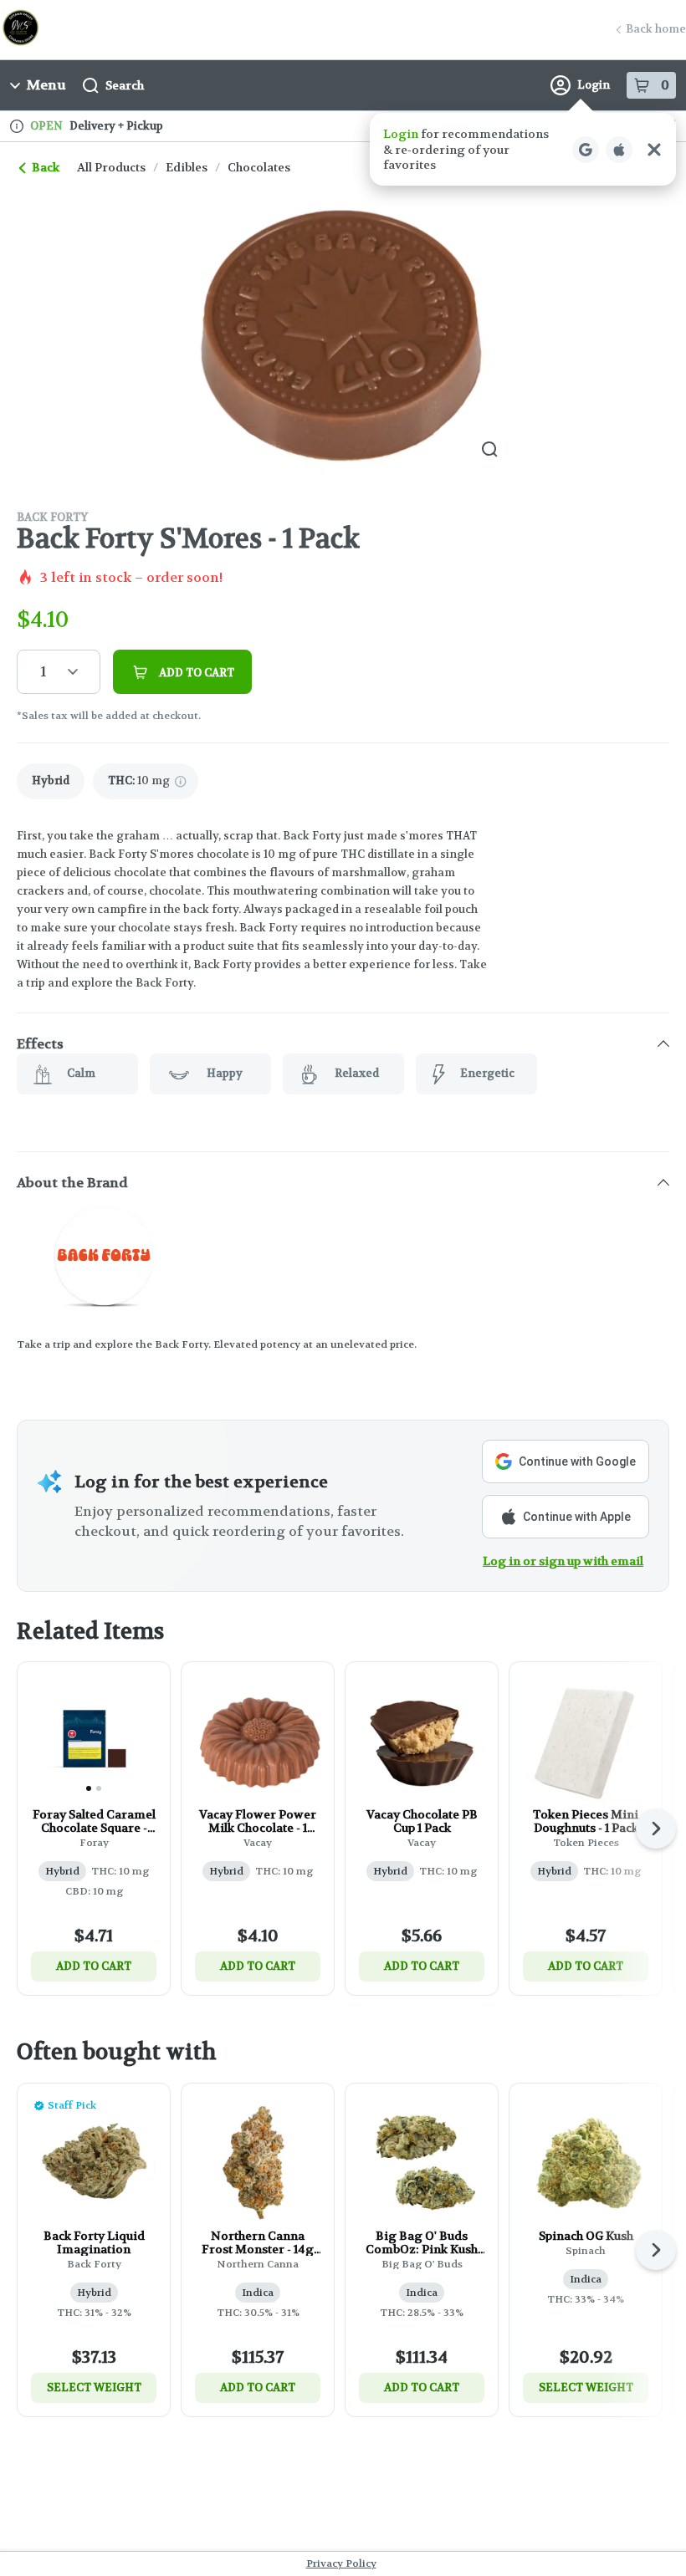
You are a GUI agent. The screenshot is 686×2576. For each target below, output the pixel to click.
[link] (51, 781)
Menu (46, 85)
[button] (523, 149)
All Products (111, 167)
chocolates (259, 167)
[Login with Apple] (619, 150)
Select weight (94, 2387)
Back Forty (52, 517)
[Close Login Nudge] (654, 150)
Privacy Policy (341, 2563)
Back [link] (46, 167)
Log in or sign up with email (563, 1561)
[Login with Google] (586, 150)
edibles (187, 167)
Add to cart (94, 1966)
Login (594, 85)
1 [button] (43, 672)
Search (125, 85)
